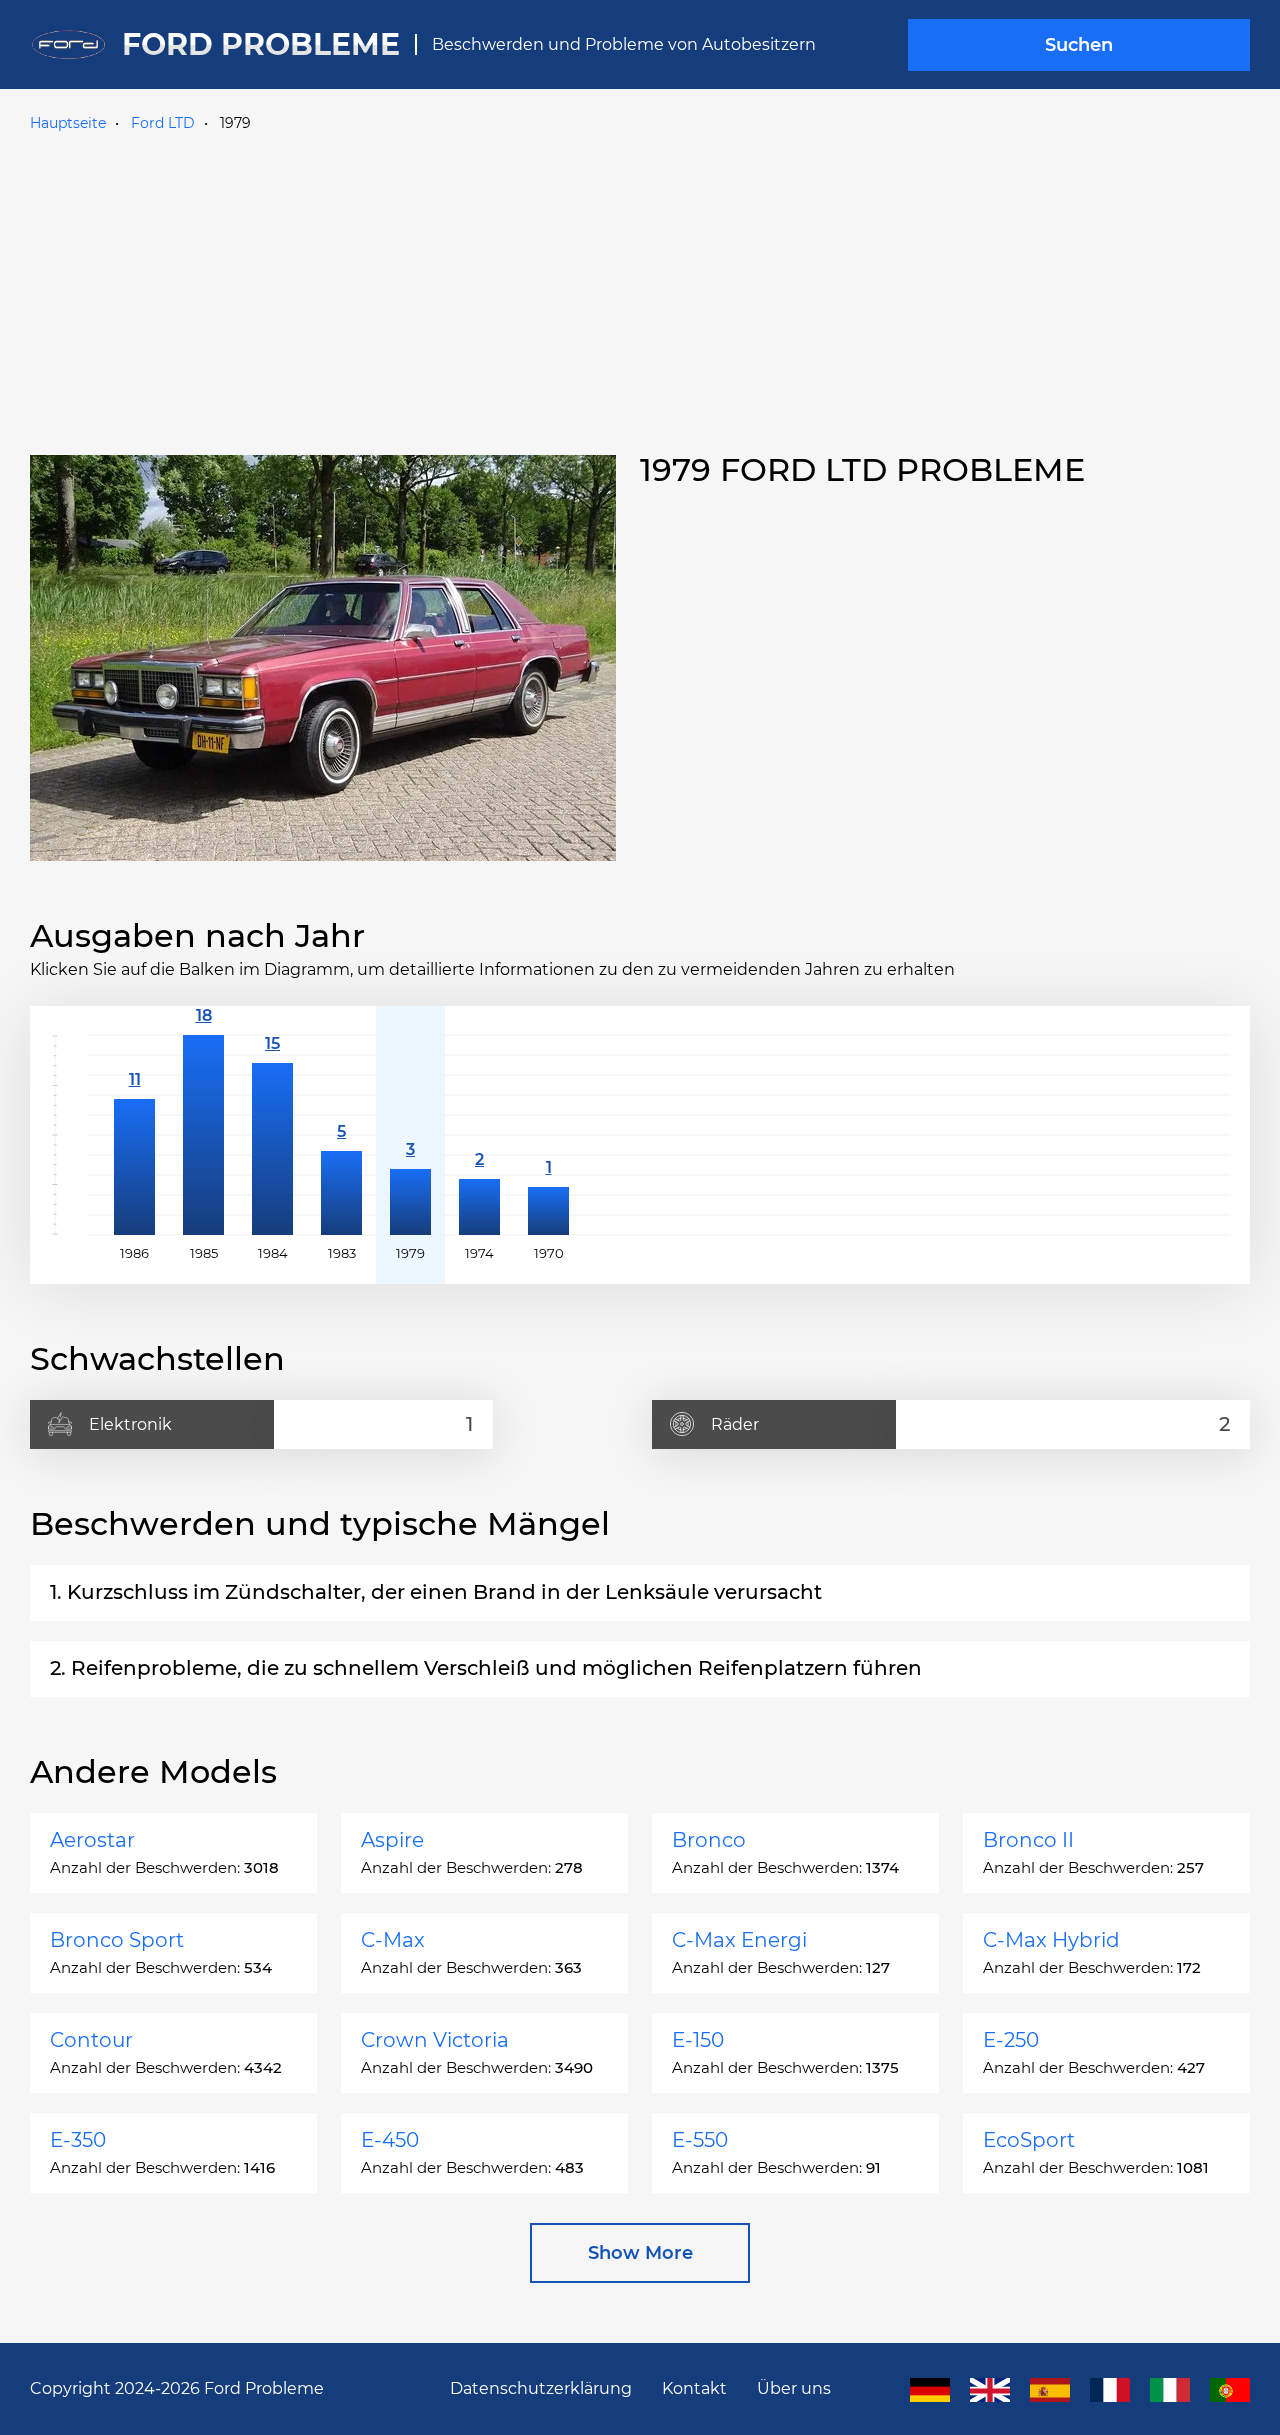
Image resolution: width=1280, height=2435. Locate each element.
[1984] (272, 1135)
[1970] (548, 1135)
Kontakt (694, 2388)
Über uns (794, 2388)
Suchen (1079, 45)
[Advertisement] (640, 289)
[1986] (134, 1135)
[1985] (203, 1135)
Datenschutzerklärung (541, 2388)
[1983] (341, 1135)
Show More (640, 2253)
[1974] (479, 1135)
